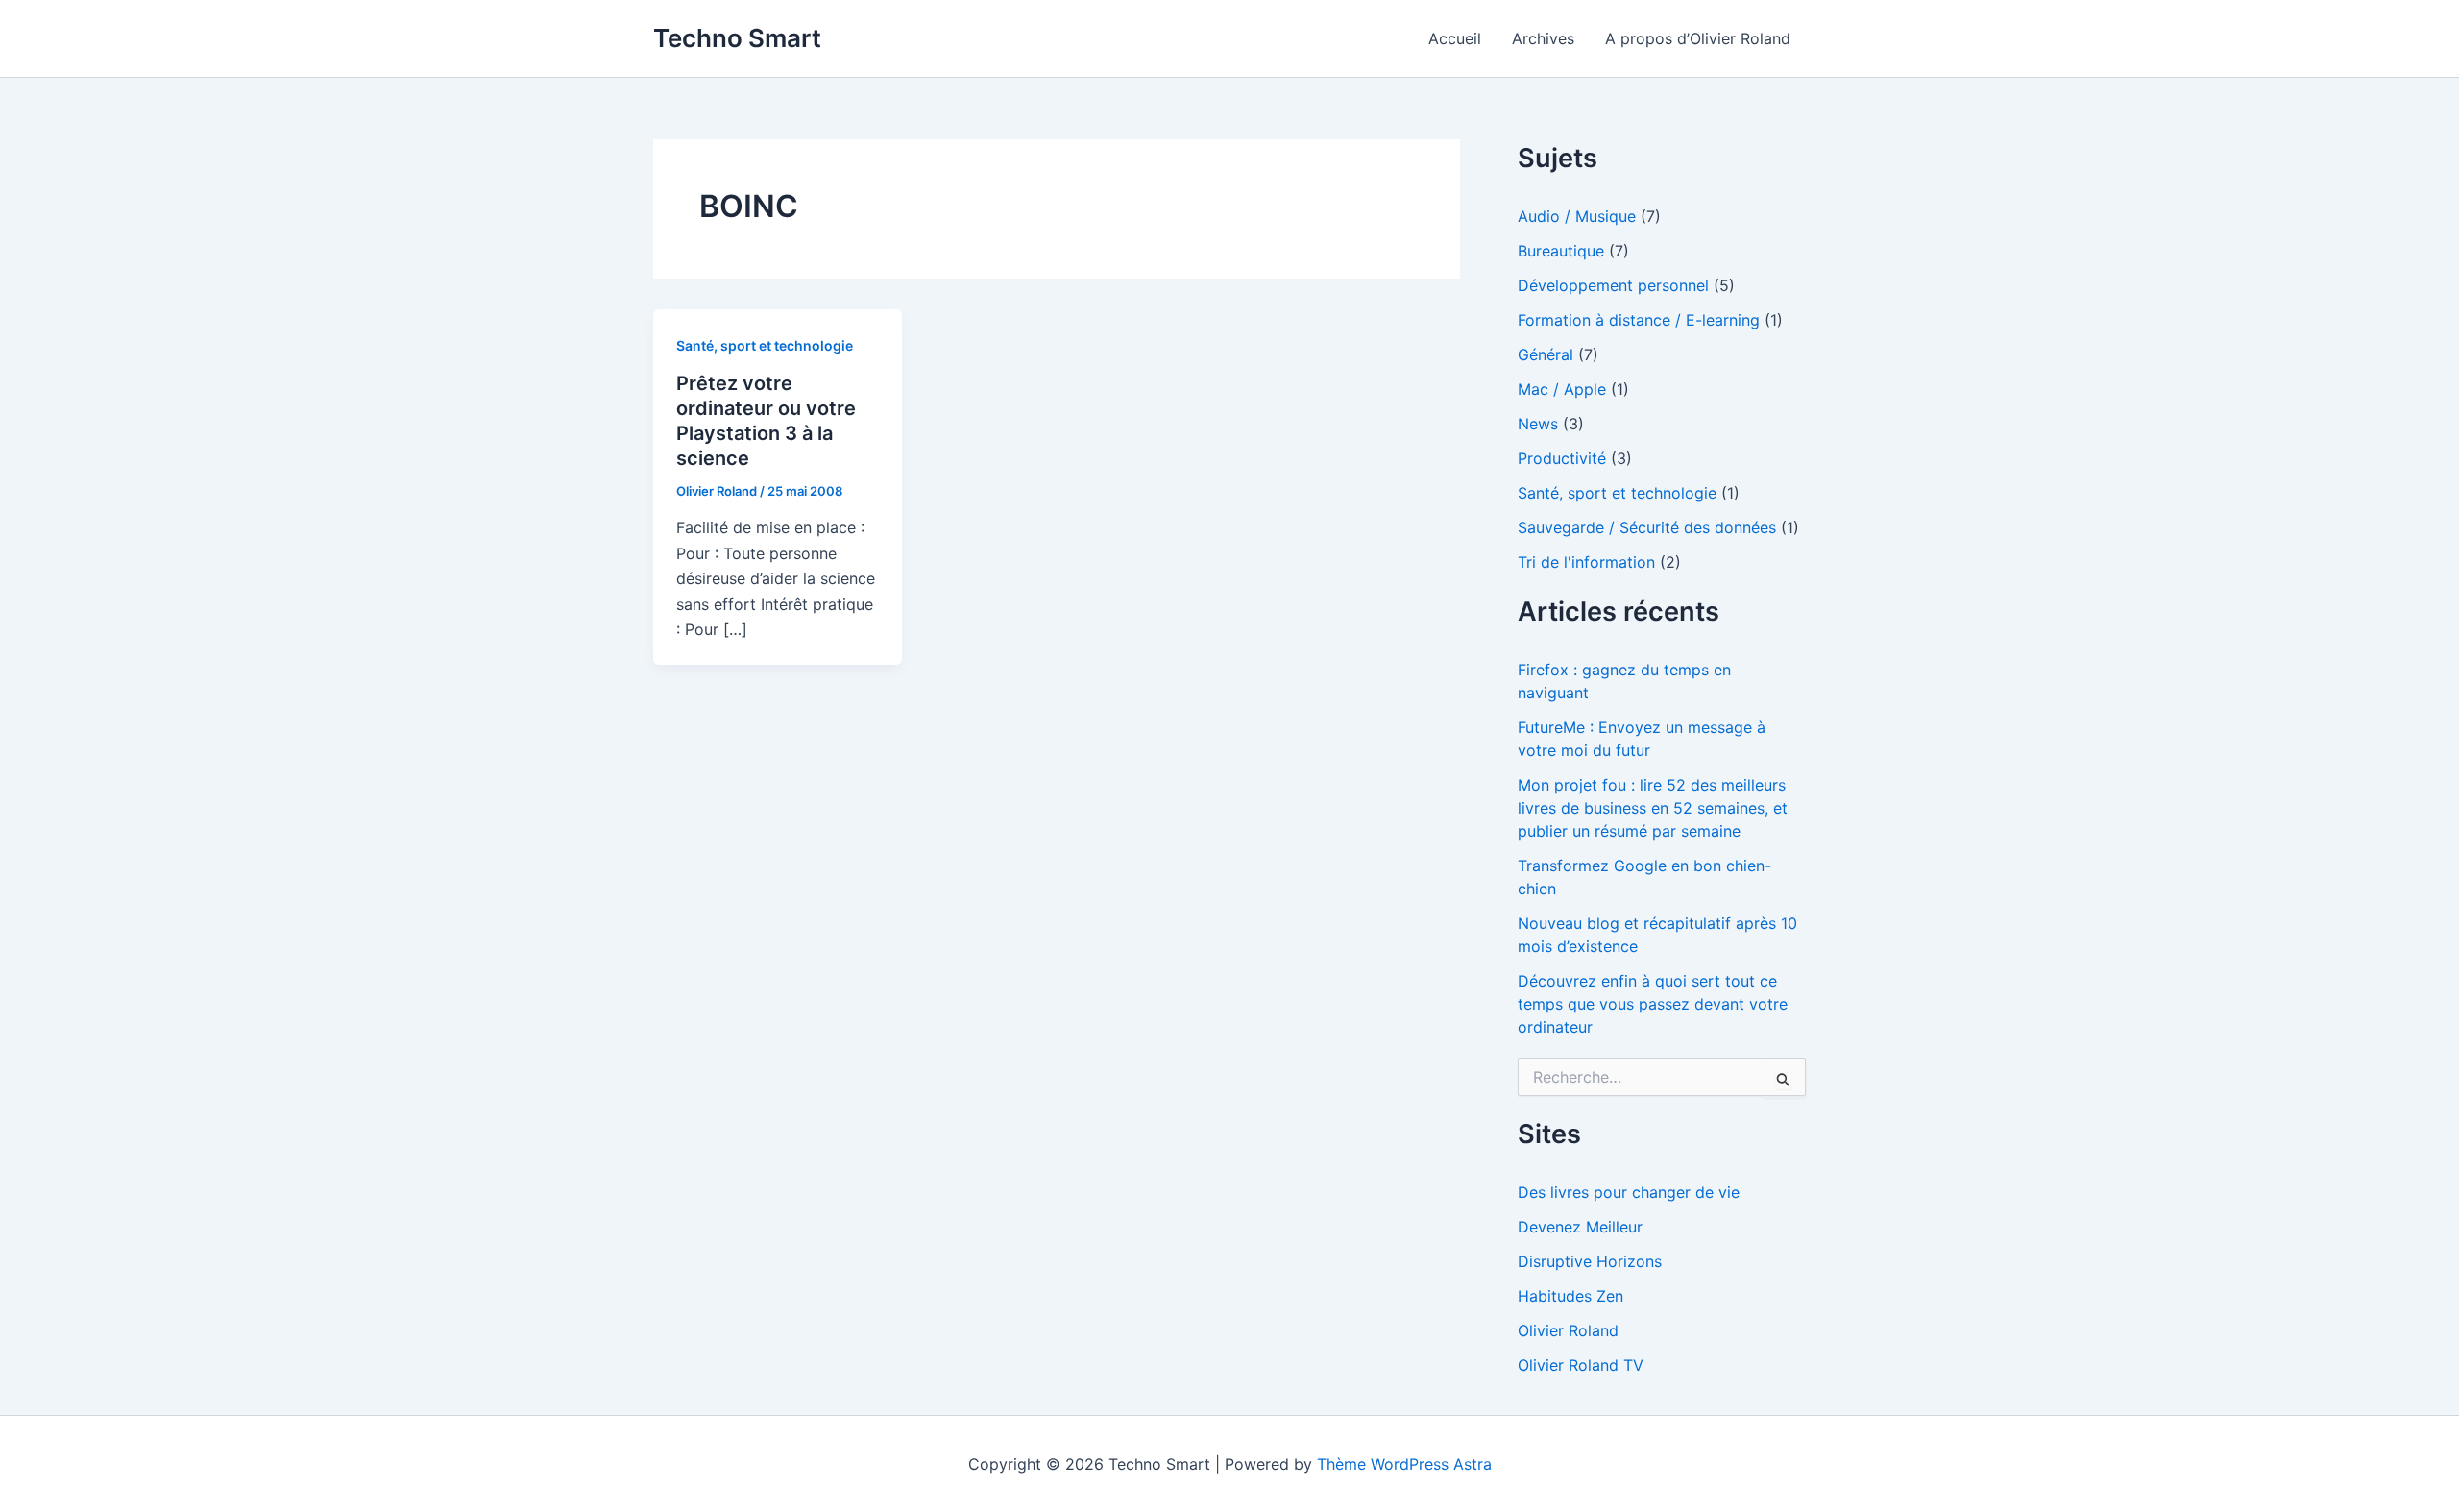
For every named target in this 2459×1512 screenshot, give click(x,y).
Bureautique (1561, 251)
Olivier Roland (1568, 1330)
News (1538, 424)
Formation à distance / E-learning (1639, 320)
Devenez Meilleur (1580, 1227)
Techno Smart (737, 38)
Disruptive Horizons (1590, 1261)
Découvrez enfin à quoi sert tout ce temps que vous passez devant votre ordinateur (1653, 1004)
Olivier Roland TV (1581, 1365)
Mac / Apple (1562, 389)
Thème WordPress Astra (1404, 1464)
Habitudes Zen (1570, 1296)
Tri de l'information (1586, 562)
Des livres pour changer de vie (1629, 1192)
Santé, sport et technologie (765, 345)
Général (1546, 354)
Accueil (1455, 38)
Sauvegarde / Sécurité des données (1647, 527)
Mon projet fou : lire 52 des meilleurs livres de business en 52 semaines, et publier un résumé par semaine (1653, 808)
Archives (1543, 38)
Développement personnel (1613, 285)
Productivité (1562, 458)
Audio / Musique (1577, 216)
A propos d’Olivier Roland (1698, 38)
